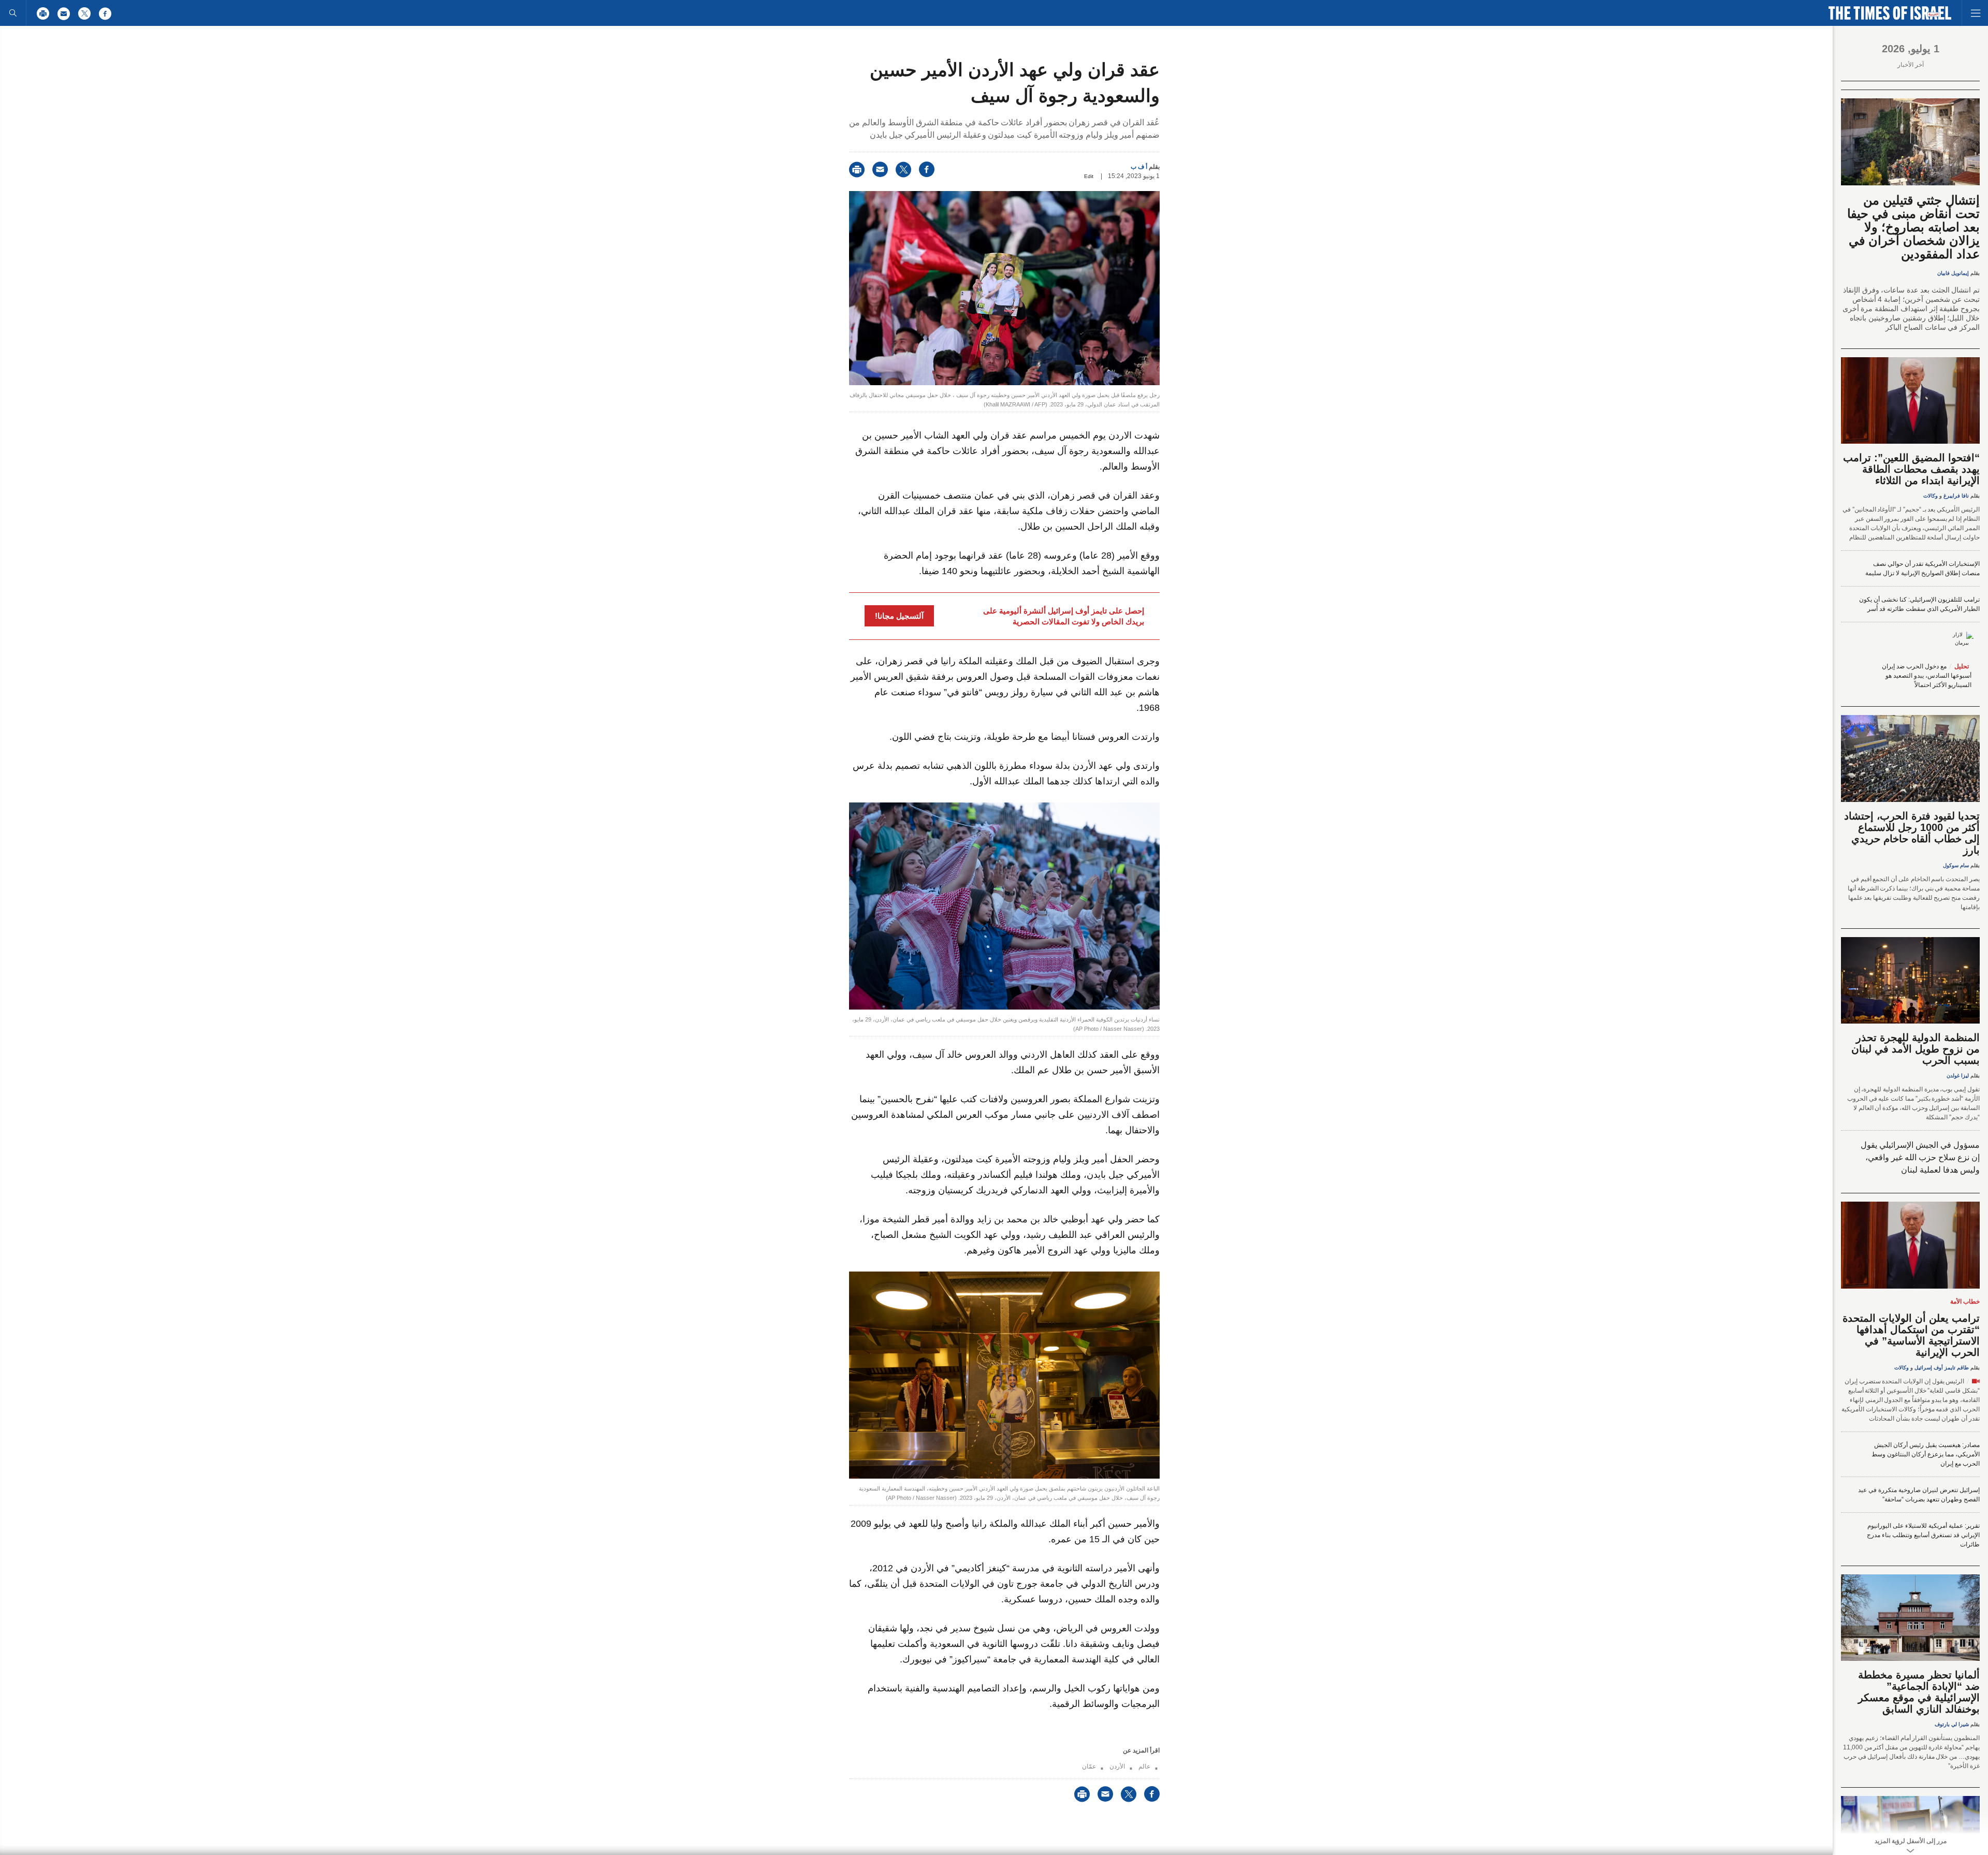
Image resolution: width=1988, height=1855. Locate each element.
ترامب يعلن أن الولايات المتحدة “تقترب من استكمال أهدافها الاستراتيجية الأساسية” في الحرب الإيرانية (1911, 1335)
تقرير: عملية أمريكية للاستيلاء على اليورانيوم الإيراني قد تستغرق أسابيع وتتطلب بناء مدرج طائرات (1923, 1535)
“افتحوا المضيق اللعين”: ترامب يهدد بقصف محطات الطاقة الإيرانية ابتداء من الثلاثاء (1911, 469)
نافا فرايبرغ (1956, 496)
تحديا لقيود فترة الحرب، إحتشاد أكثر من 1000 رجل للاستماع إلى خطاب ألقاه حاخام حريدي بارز (1912, 833)
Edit (1089, 176)
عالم (1144, 1766)
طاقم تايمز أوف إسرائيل (1942, 1368)
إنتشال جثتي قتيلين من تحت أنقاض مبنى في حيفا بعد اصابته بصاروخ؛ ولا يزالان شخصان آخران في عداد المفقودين (1913, 227)
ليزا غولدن (1958, 1076)
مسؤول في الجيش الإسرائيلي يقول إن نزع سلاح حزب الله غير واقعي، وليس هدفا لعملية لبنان (1920, 1157)
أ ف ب (1139, 167)
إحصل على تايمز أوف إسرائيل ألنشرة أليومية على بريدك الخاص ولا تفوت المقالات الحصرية (1064, 616)
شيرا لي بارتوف (1952, 1724)
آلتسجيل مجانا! (899, 616)
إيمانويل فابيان (1953, 273)
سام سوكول (1956, 865)
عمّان (1089, 1766)
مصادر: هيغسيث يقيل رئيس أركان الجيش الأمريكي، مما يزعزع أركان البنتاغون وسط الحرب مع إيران (1926, 1454)
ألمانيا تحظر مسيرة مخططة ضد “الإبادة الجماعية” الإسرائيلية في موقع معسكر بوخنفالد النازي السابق (1919, 1692)
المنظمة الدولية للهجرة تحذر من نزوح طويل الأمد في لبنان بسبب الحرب (1916, 1049)
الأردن (1117, 1766)
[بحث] (13, 13)
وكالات (1931, 496)
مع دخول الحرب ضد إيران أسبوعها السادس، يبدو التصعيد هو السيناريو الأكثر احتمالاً (1927, 676)
